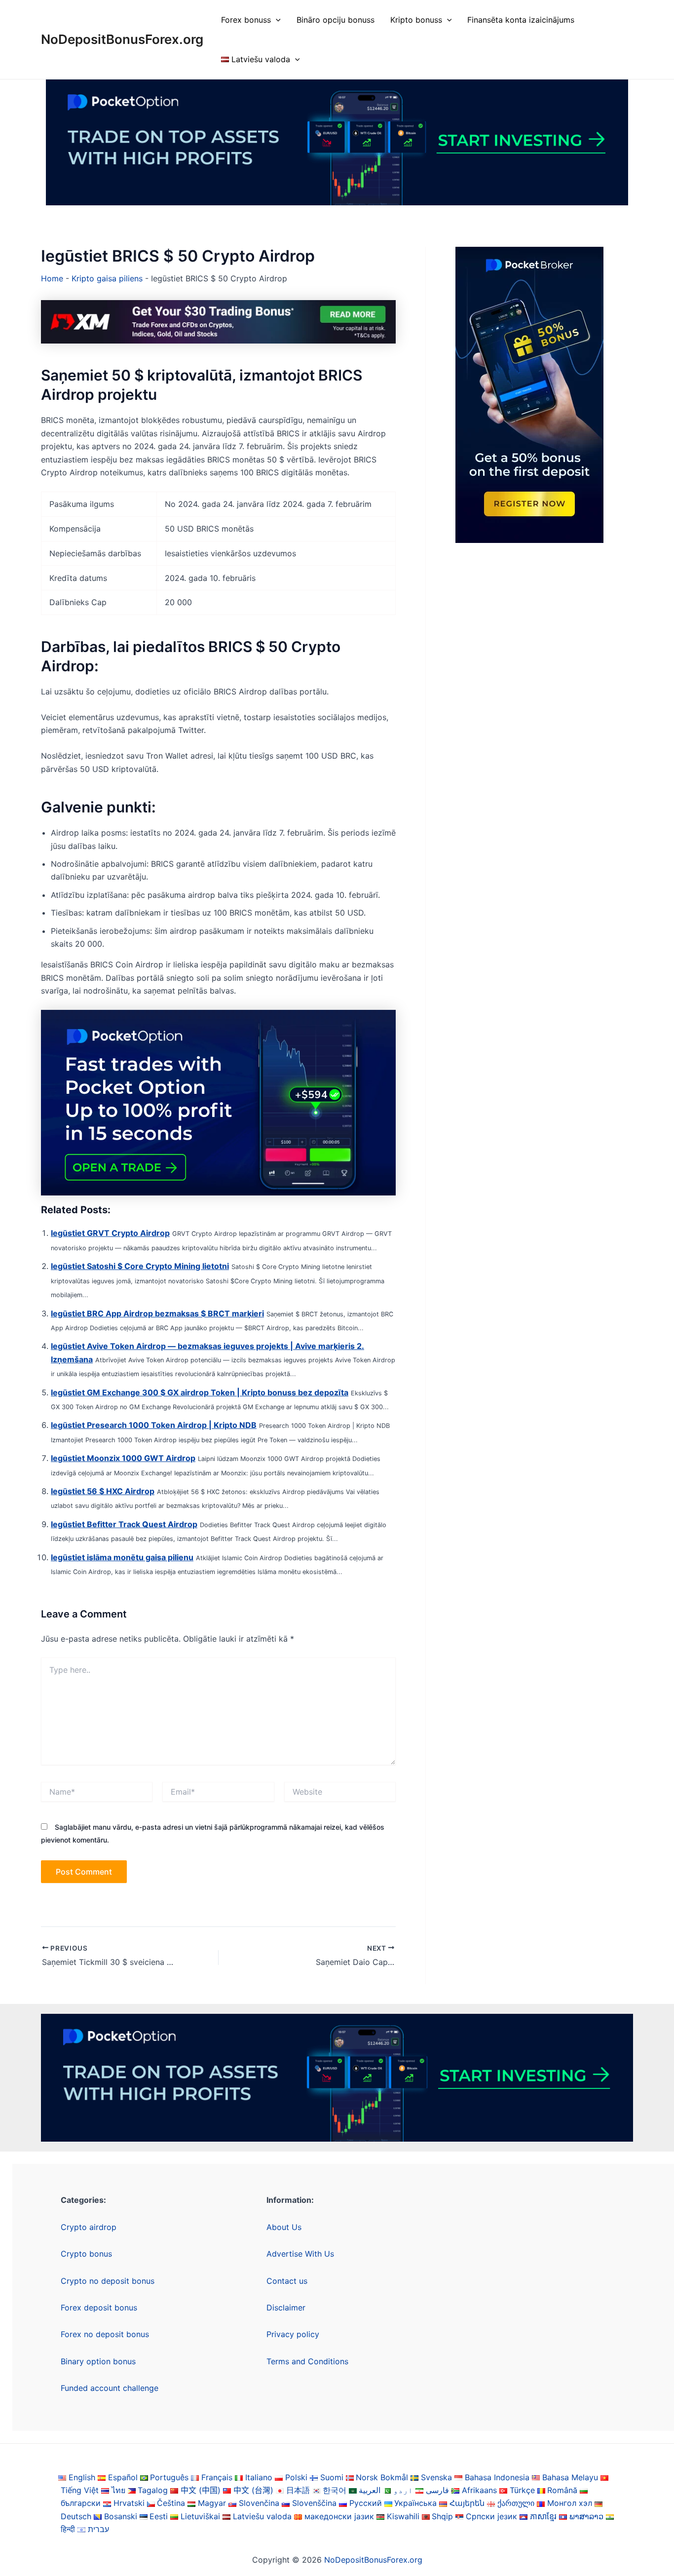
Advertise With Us (300, 2254)
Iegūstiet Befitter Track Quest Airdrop (124, 1524)
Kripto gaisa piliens (107, 278)
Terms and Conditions (307, 2361)
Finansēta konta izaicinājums (521, 20)
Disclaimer (286, 2307)
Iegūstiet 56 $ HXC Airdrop (103, 1491)
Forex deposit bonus (99, 2307)
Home (52, 278)
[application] (276, 20)
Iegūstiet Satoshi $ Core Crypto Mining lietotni (140, 1266)
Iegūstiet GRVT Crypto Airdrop (110, 1233)
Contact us (287, 2281)
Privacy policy (293, 2334)
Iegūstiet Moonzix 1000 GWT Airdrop (123, 1458)
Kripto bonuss (416, 20)
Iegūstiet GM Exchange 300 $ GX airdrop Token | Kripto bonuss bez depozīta (200, 1392)
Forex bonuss (246, 20)
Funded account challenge (110, 2388)
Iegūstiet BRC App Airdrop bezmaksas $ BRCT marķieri (157, 1313)
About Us (284, 2227)
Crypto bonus (86, 2254)
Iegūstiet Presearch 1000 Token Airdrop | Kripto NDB (154, 1425)
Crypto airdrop (89, 2227)
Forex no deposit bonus (105, 2334)
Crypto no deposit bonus (108, 2281)
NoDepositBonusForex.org (122, 39)
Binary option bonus (98, 2361)
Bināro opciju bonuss (336, 20)
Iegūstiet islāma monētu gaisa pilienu (122, 1557)
